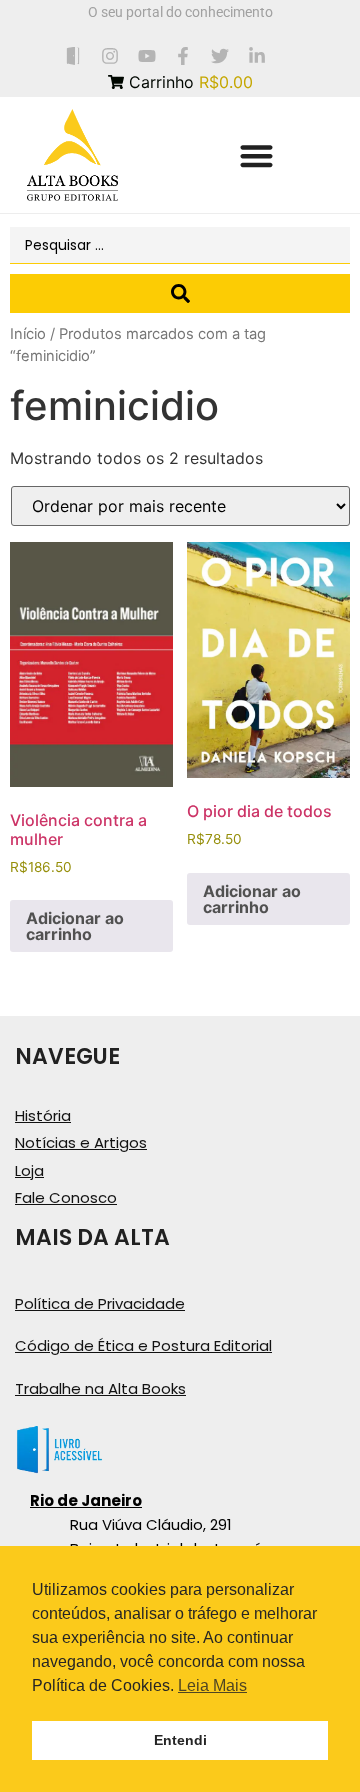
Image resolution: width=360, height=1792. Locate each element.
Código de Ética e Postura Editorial (143, 1345)
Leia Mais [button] (212, 1685)
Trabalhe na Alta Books (100, 1388)
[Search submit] (180, 293)
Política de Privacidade (100, 1303)
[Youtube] (146, 55)
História (43, 1115)
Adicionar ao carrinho (75, 926)
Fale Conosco (66, 1197)
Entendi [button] (180, 1740)
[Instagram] (109, 55)
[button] (256, 155)
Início (28, 334)
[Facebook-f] (183, 55)
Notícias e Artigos (81, 1142)
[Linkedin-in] (257, 55)
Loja (29, 1170)
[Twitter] (220, 55)
